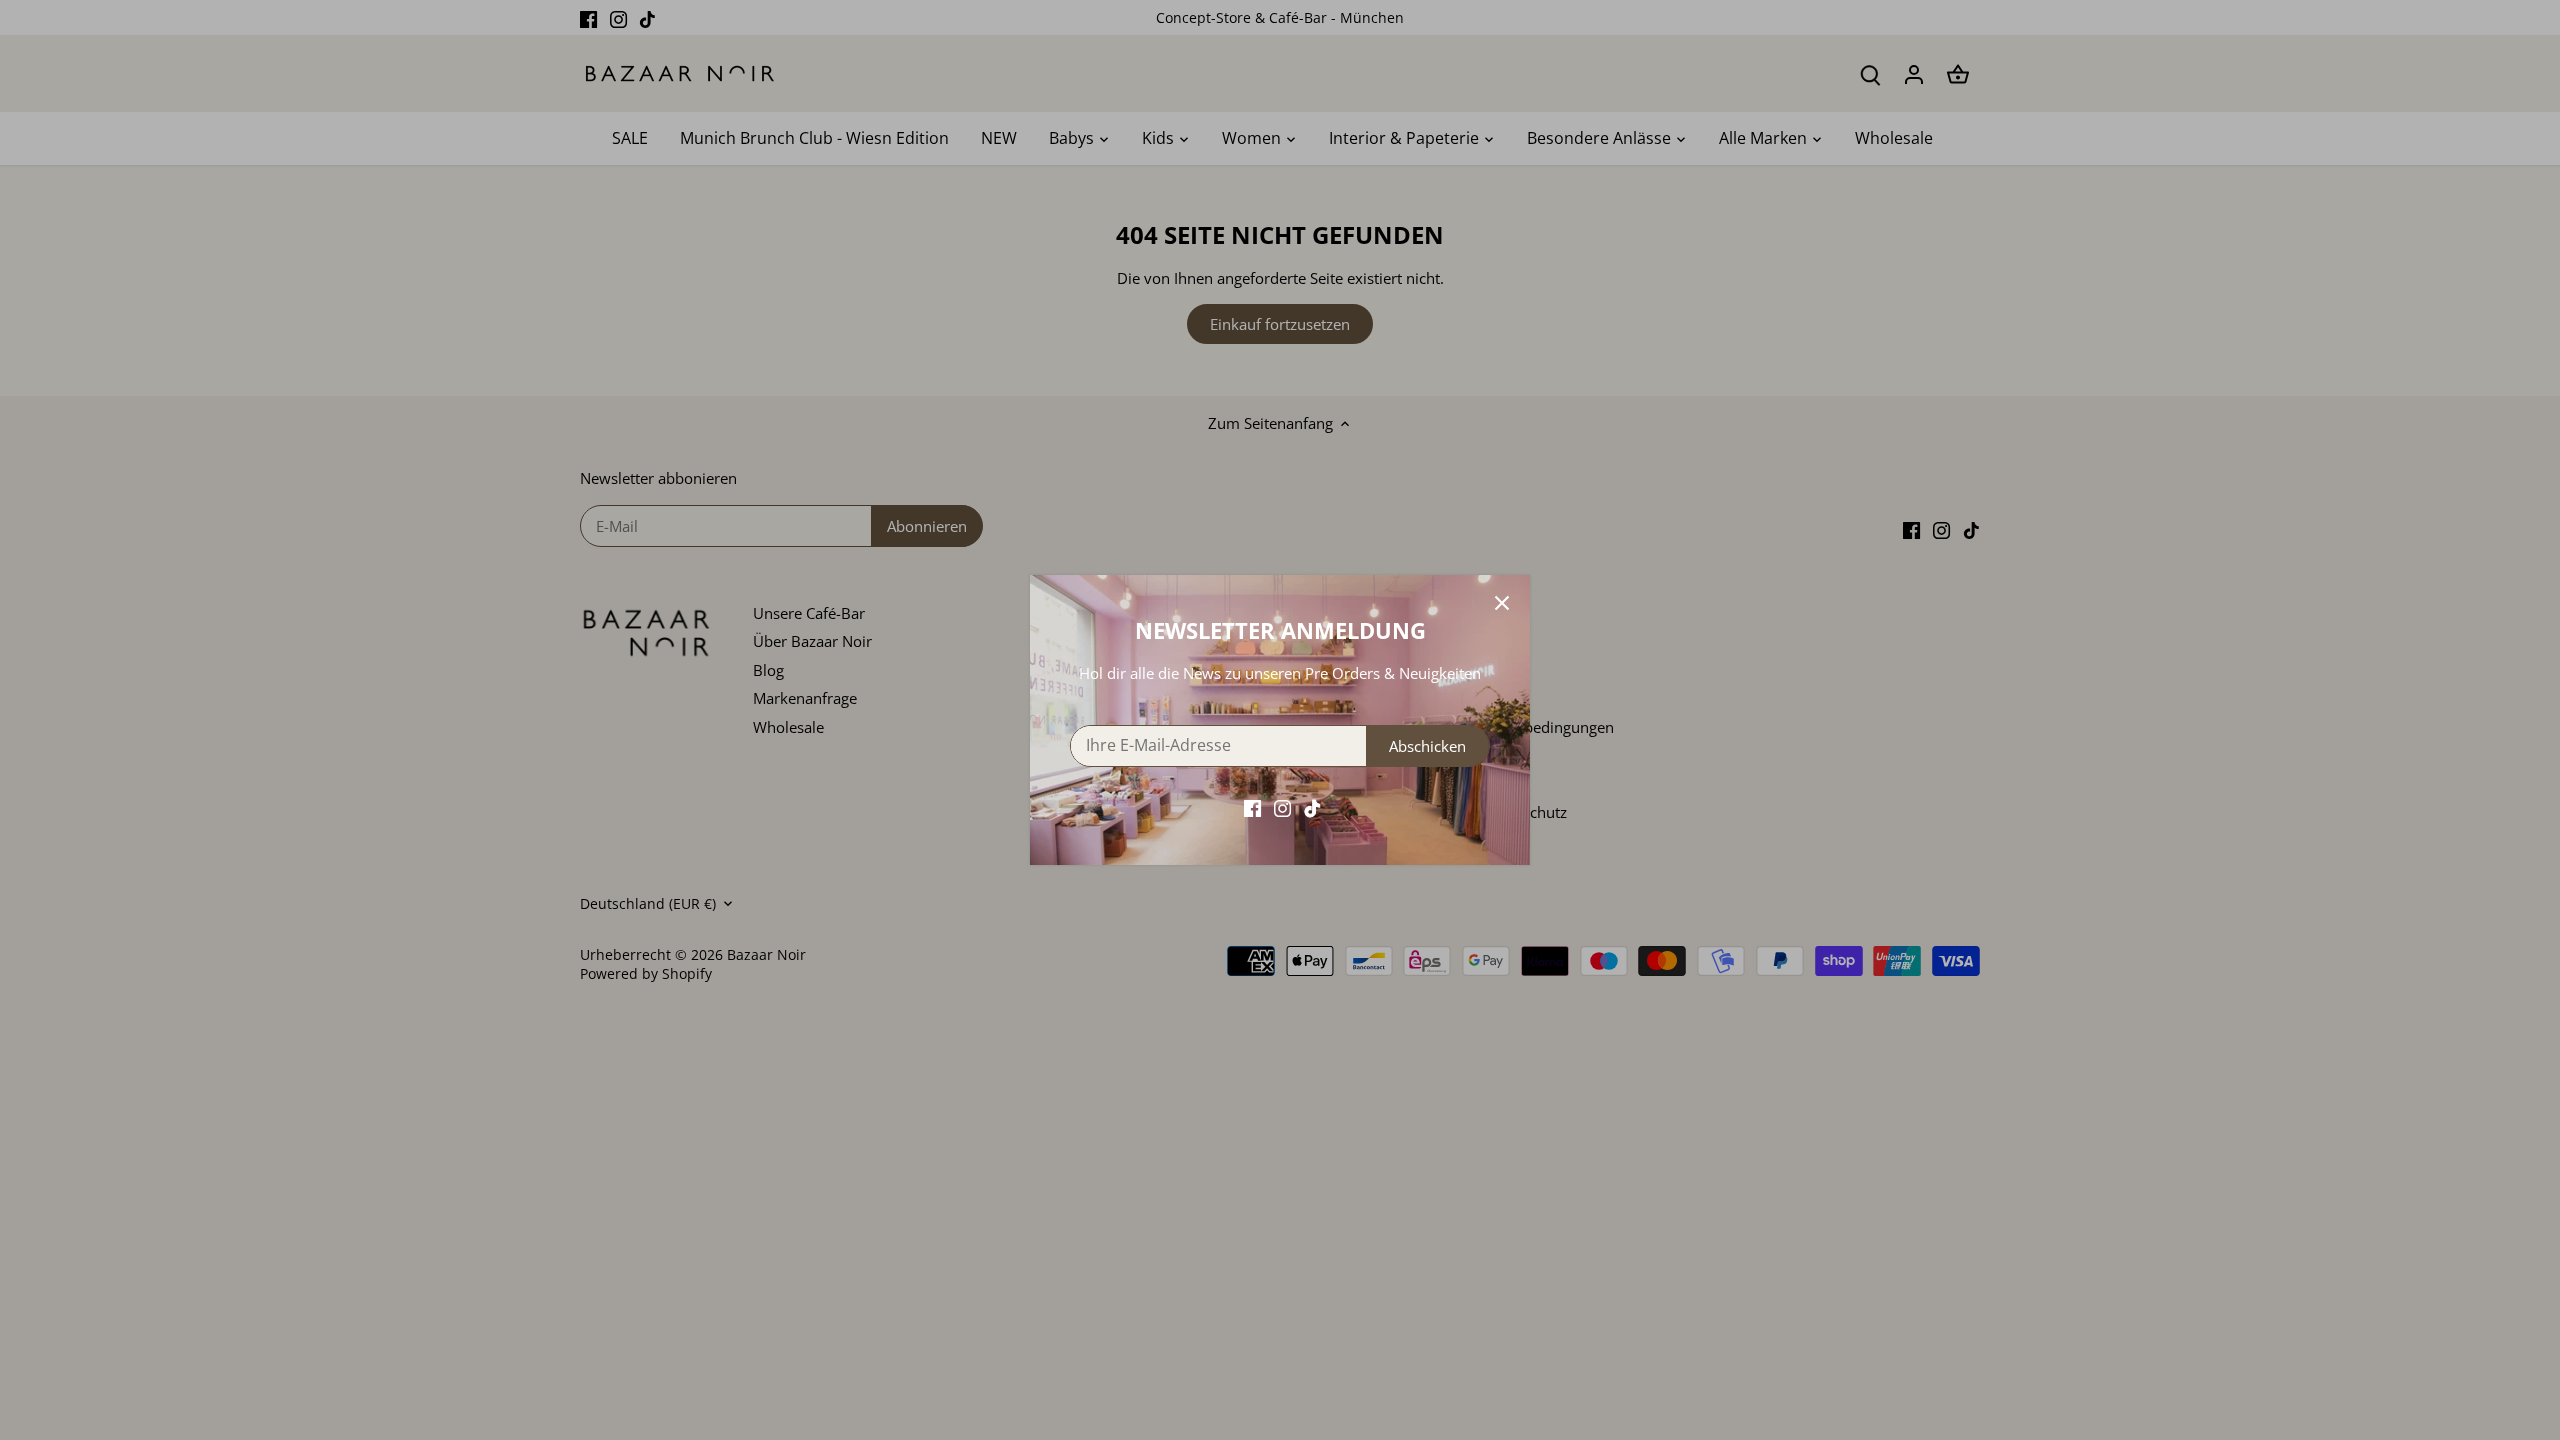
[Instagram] (1282, 807)
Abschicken (1427, 746)
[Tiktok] (1312, 807)
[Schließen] (1502, 603)
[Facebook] (1252, 807)
